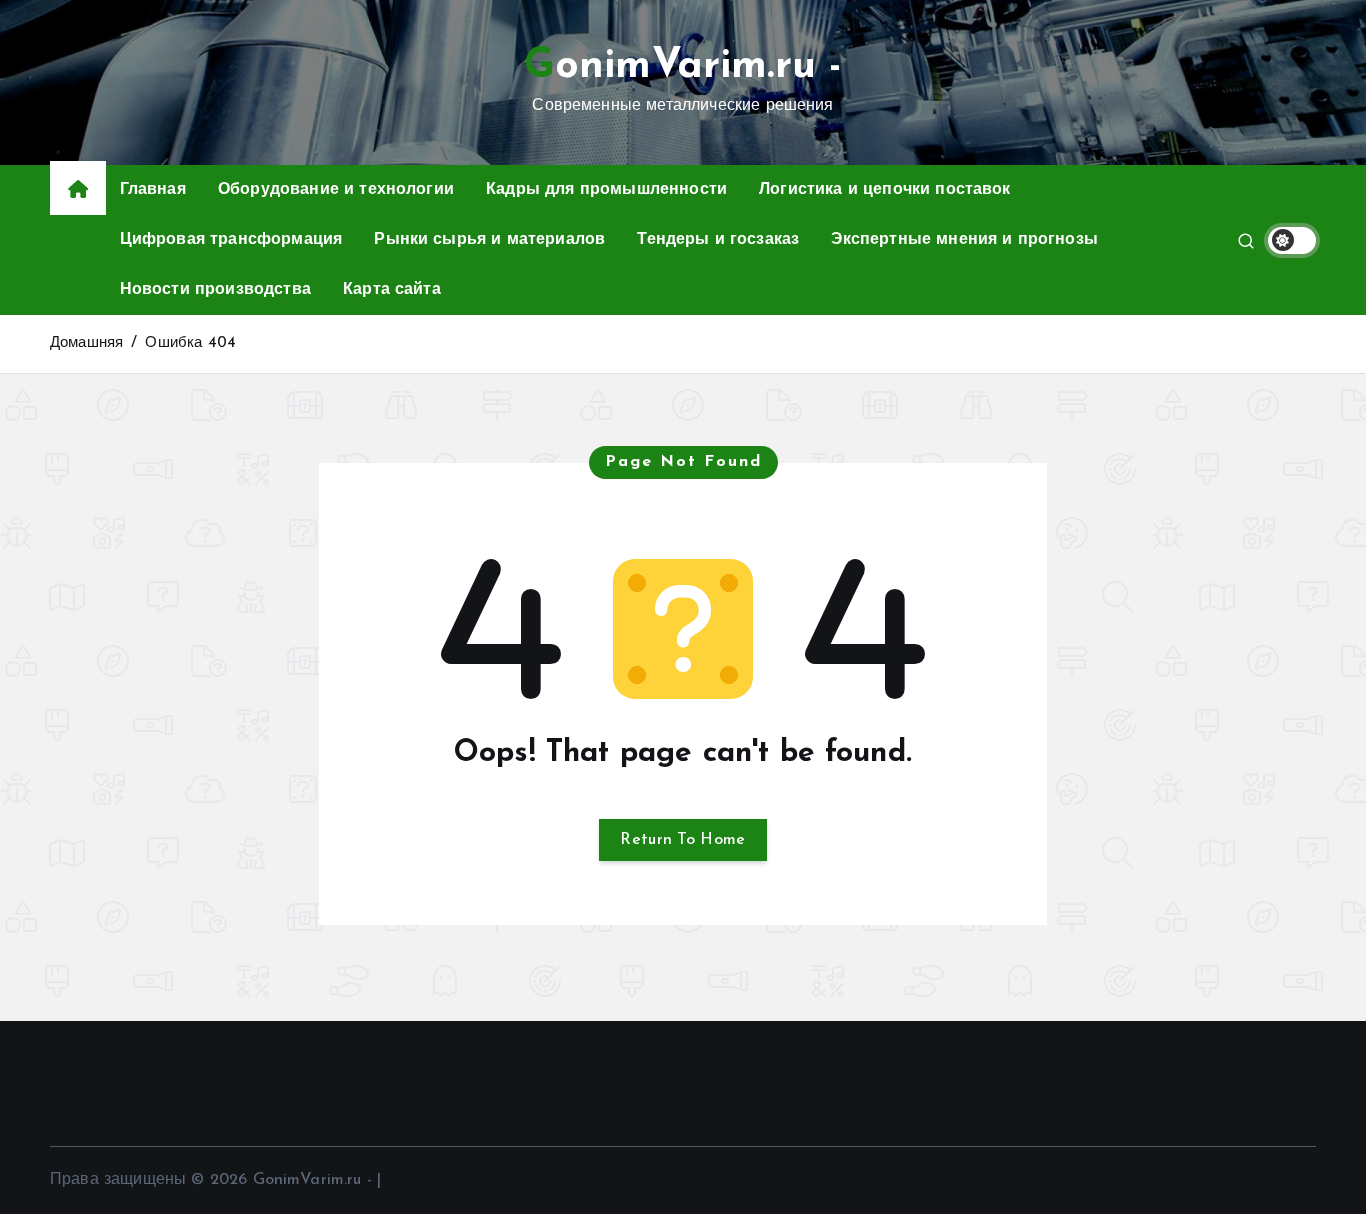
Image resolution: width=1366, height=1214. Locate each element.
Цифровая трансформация (231, 240)
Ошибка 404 (190, 343)
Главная (153, 190)
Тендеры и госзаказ (718, 240)
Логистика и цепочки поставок (884, 190)
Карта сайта (392, 290)
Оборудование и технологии (336, 190)
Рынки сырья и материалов (489, 240)
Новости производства (215, 290)
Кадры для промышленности (606, 190)
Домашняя (86, 343)
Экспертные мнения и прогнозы (964, 240)
